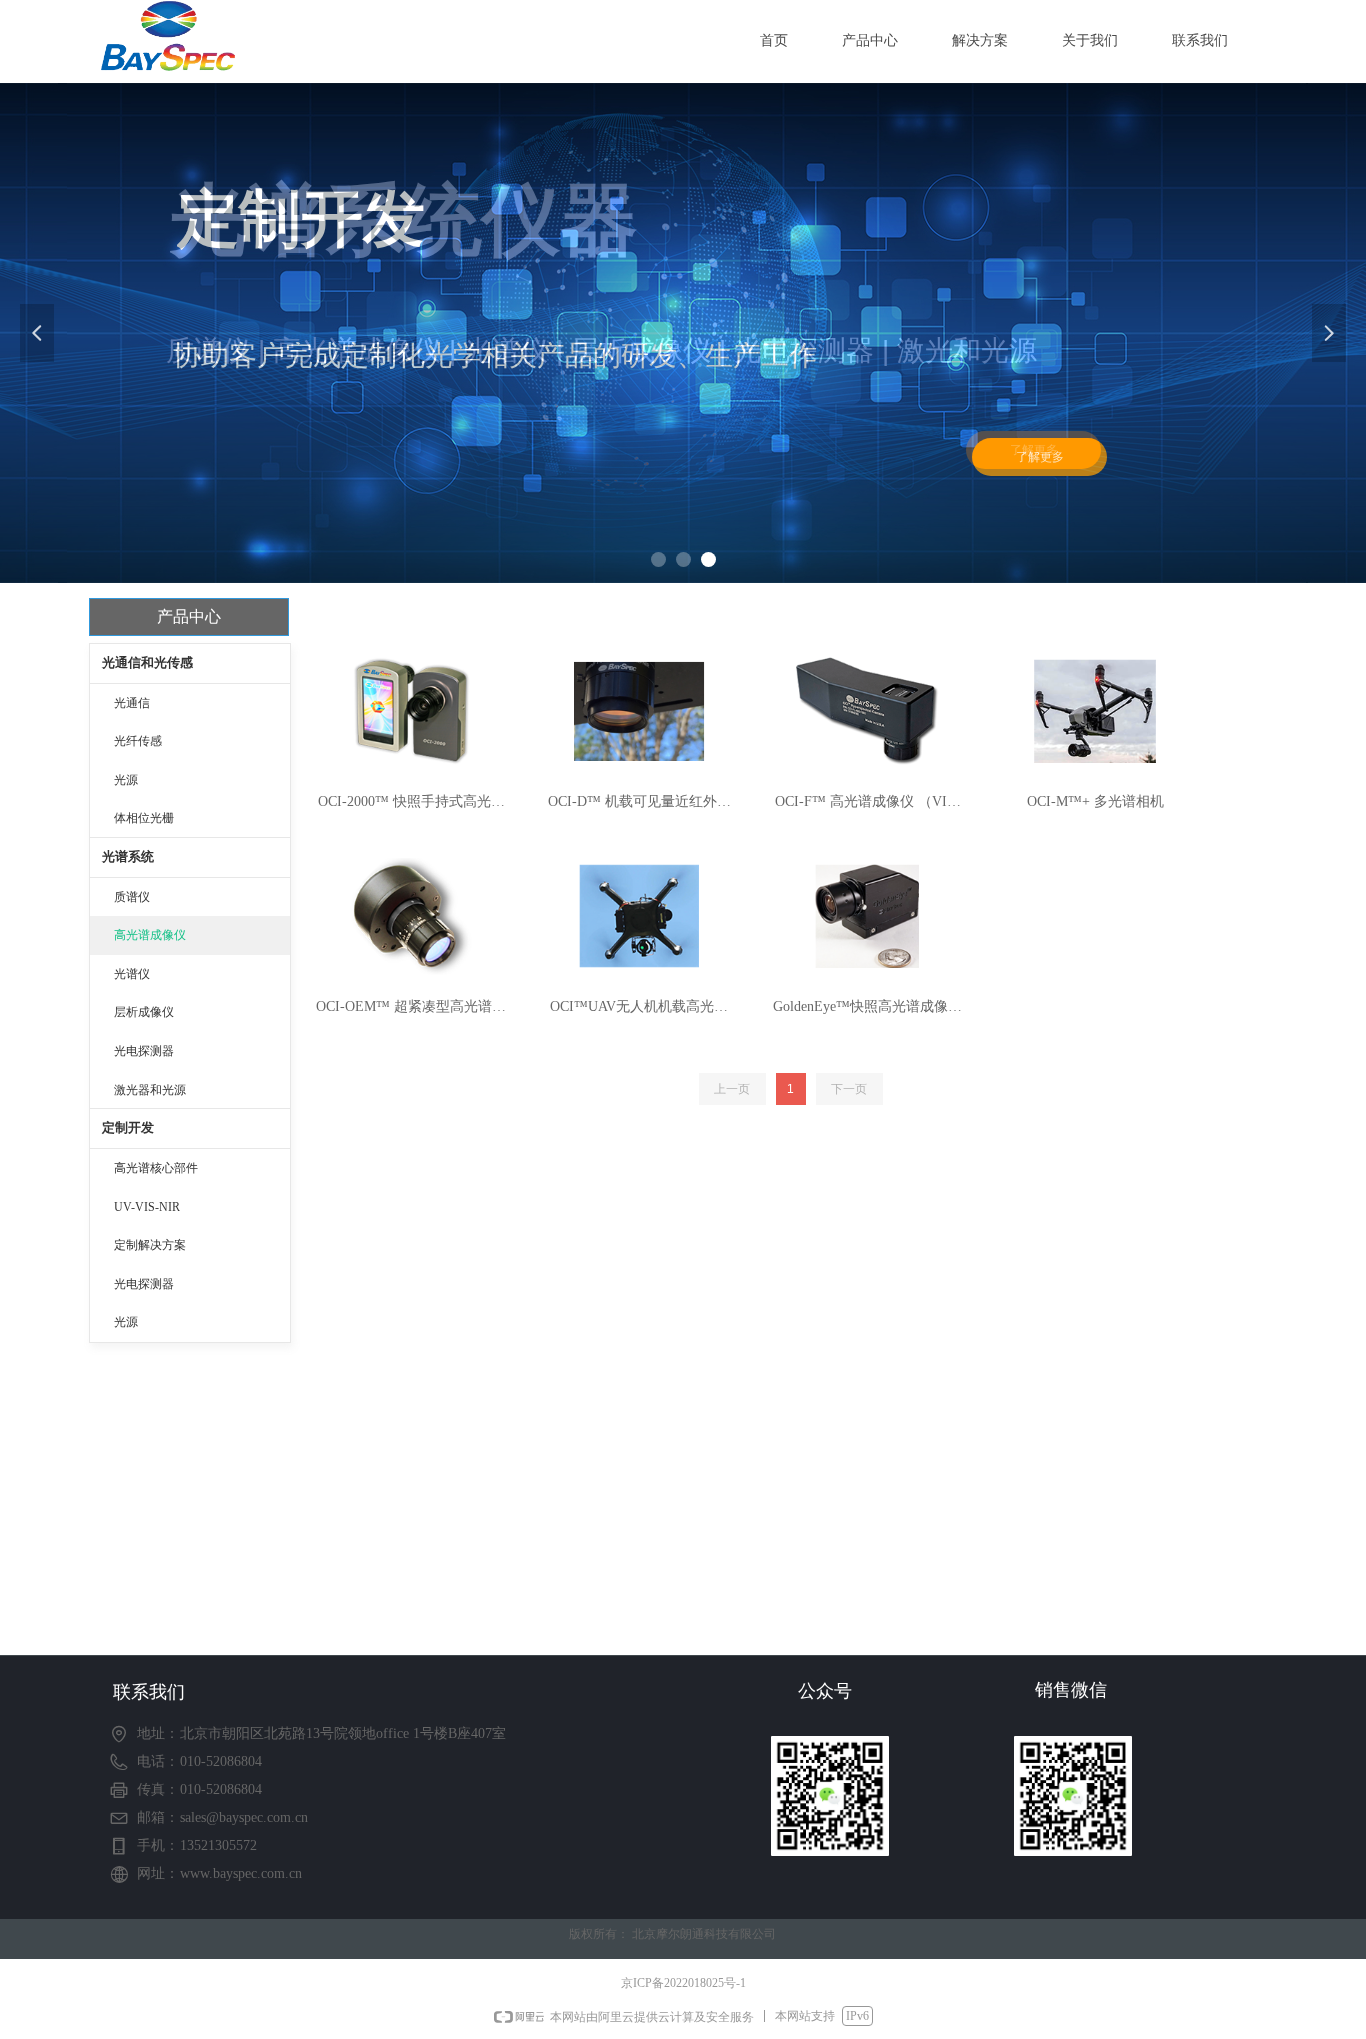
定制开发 (128, 1127)
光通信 (132, 703)
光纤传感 (138, 741)
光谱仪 (132, 974)
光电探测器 (144, 1051)
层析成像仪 (144, 1012)
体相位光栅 (144, 818)
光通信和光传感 (147, 662)
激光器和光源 (150, 1090)
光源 (126, 780)
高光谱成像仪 (150, 935)
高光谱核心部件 (156, 1168)
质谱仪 (132, 897)
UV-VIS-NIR (147, 1207)
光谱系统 (128, 856)
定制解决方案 (150, 1245)
